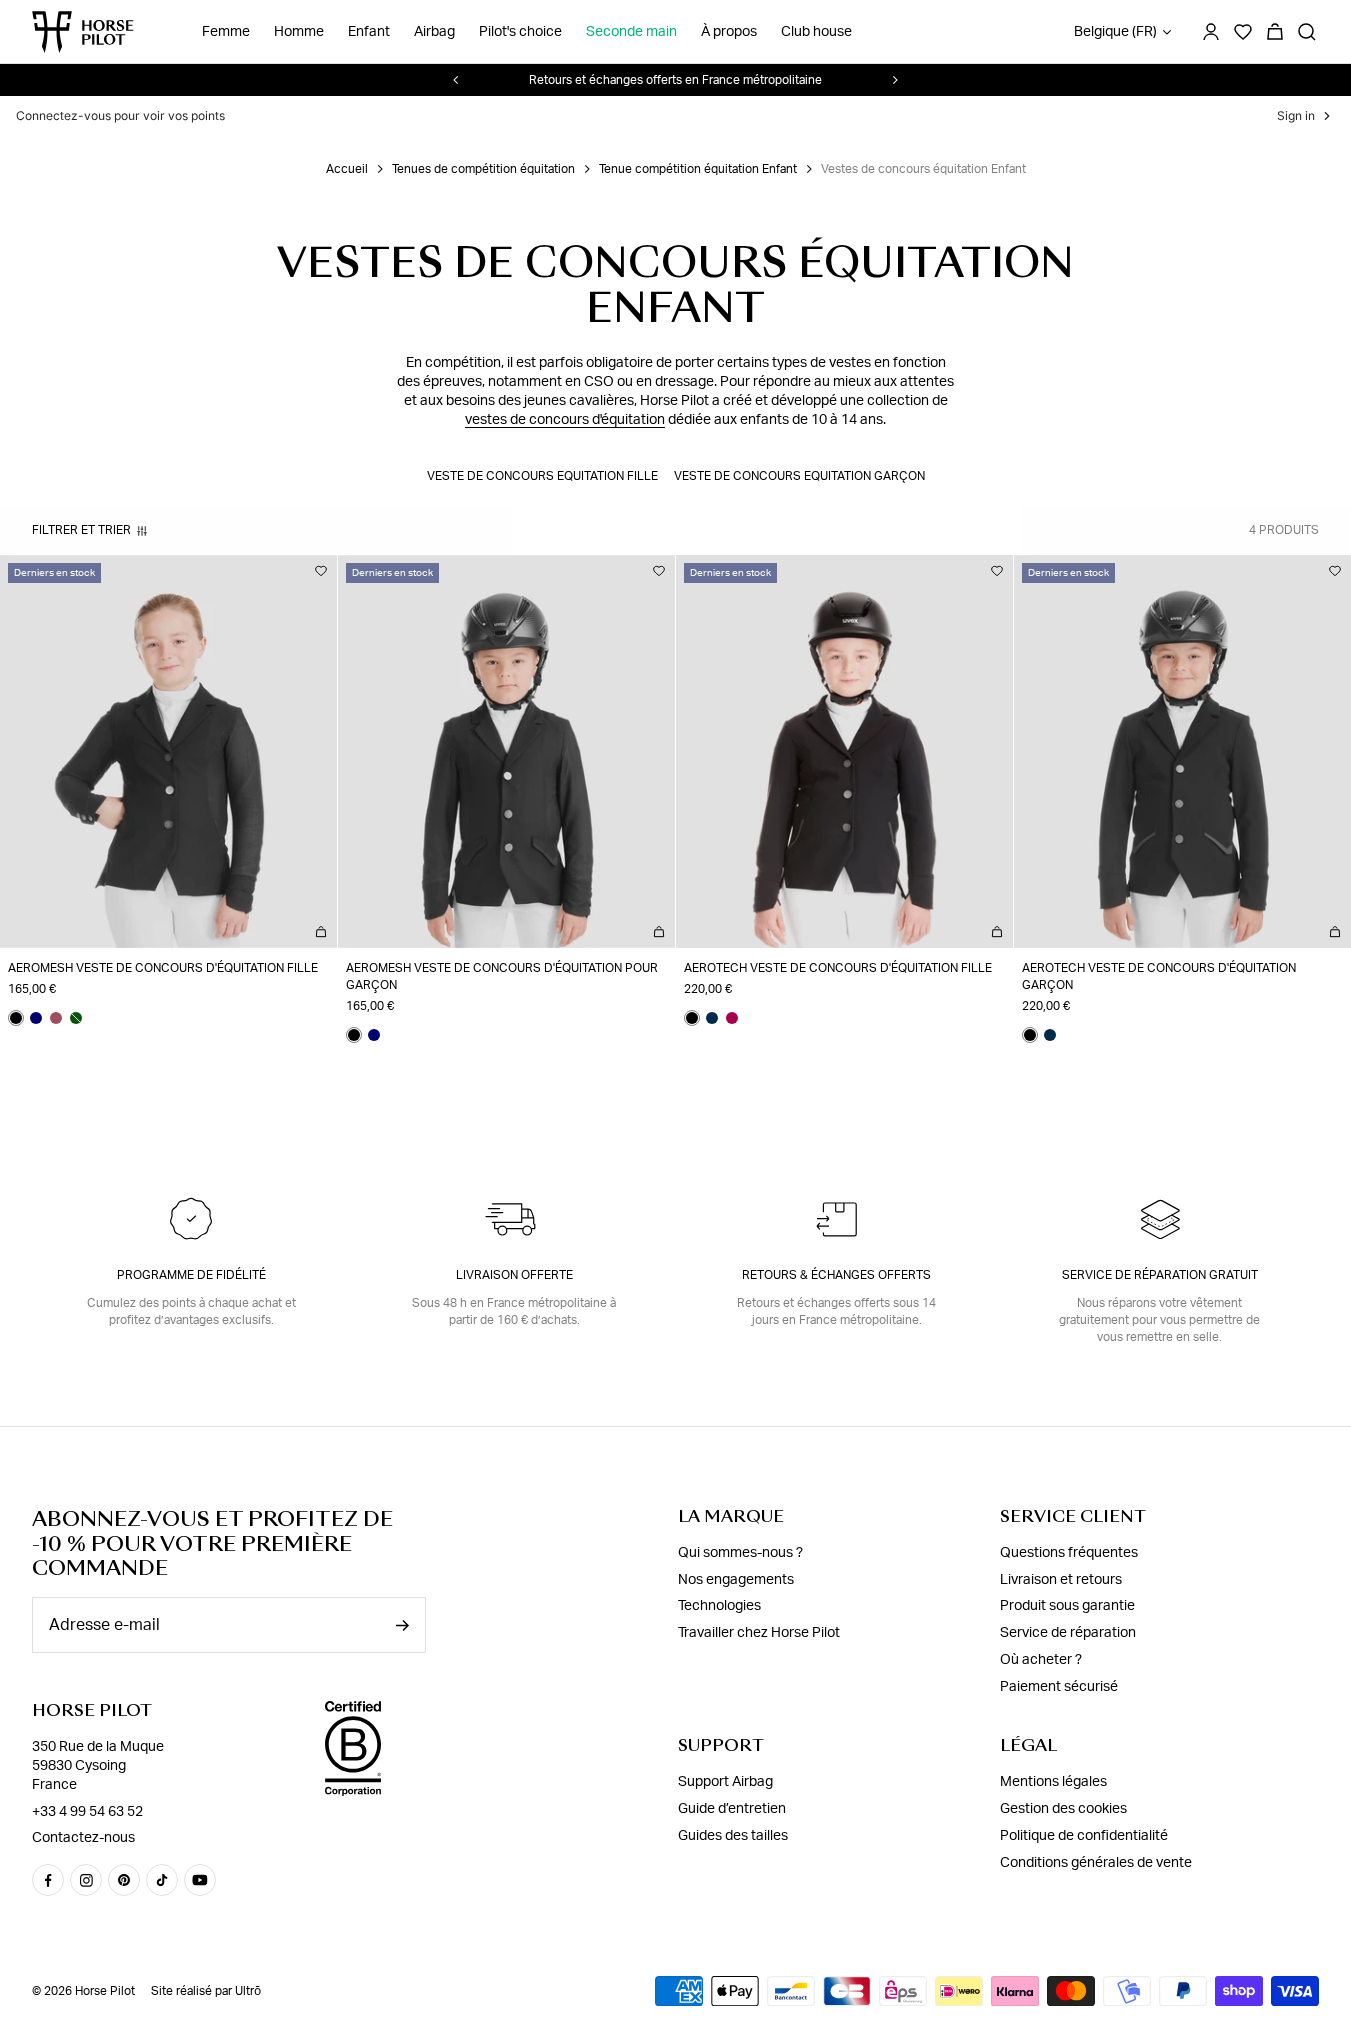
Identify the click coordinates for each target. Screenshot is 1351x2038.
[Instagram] (86, 1880)
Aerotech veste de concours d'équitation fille (838, 968)
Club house (816, 32)
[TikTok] (162, 1880)
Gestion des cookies (1063, 1809)
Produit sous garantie (1067, 1606)
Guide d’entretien (732, 1809)
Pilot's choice (520, 32)
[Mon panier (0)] (1275, 32)
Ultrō (248, 1991)
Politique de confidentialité (1084, 1836)
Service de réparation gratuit (1160, 1275)
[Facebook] (48, 1880)
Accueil (347, 169)
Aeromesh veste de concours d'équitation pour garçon (502, 976)
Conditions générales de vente (1096, 1863)
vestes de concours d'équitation (565, 420)
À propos (729, 32)
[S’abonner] (402, 1625)
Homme (299, 32)
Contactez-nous (83, 1838)
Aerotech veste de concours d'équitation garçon (1159, 976)
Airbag (434, 32)
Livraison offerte (514, 1275)
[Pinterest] (124, 1880)
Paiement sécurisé (1059, 1687)
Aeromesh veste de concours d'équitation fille (163, 968)
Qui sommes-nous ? (740, 1553)
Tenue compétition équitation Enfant (698, 169)
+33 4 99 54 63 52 (87, 1811)
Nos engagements (736, 1579)
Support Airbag (725, 1782)
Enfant (369, 32)
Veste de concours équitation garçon (799, 476)
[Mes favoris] (321, 571)
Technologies (719, 1606)
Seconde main (631, 32)
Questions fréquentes (1069, 1553)
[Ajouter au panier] (321, 932)
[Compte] (1211, 32)
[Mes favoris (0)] (1243, 32)
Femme (226, 32)
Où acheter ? (1041, 1660)
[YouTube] (200, 1880)
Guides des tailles (733, 1836)
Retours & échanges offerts (836, 1275)
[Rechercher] (1307, 32)
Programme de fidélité (191, 1275)
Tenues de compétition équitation (483, 169)
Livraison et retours (1061, 1579)
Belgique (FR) (1115, 32)
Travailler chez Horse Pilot (759, 1633)
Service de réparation (1068, 1633)
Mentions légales (1053, 1782)
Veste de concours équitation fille (542, 476)
